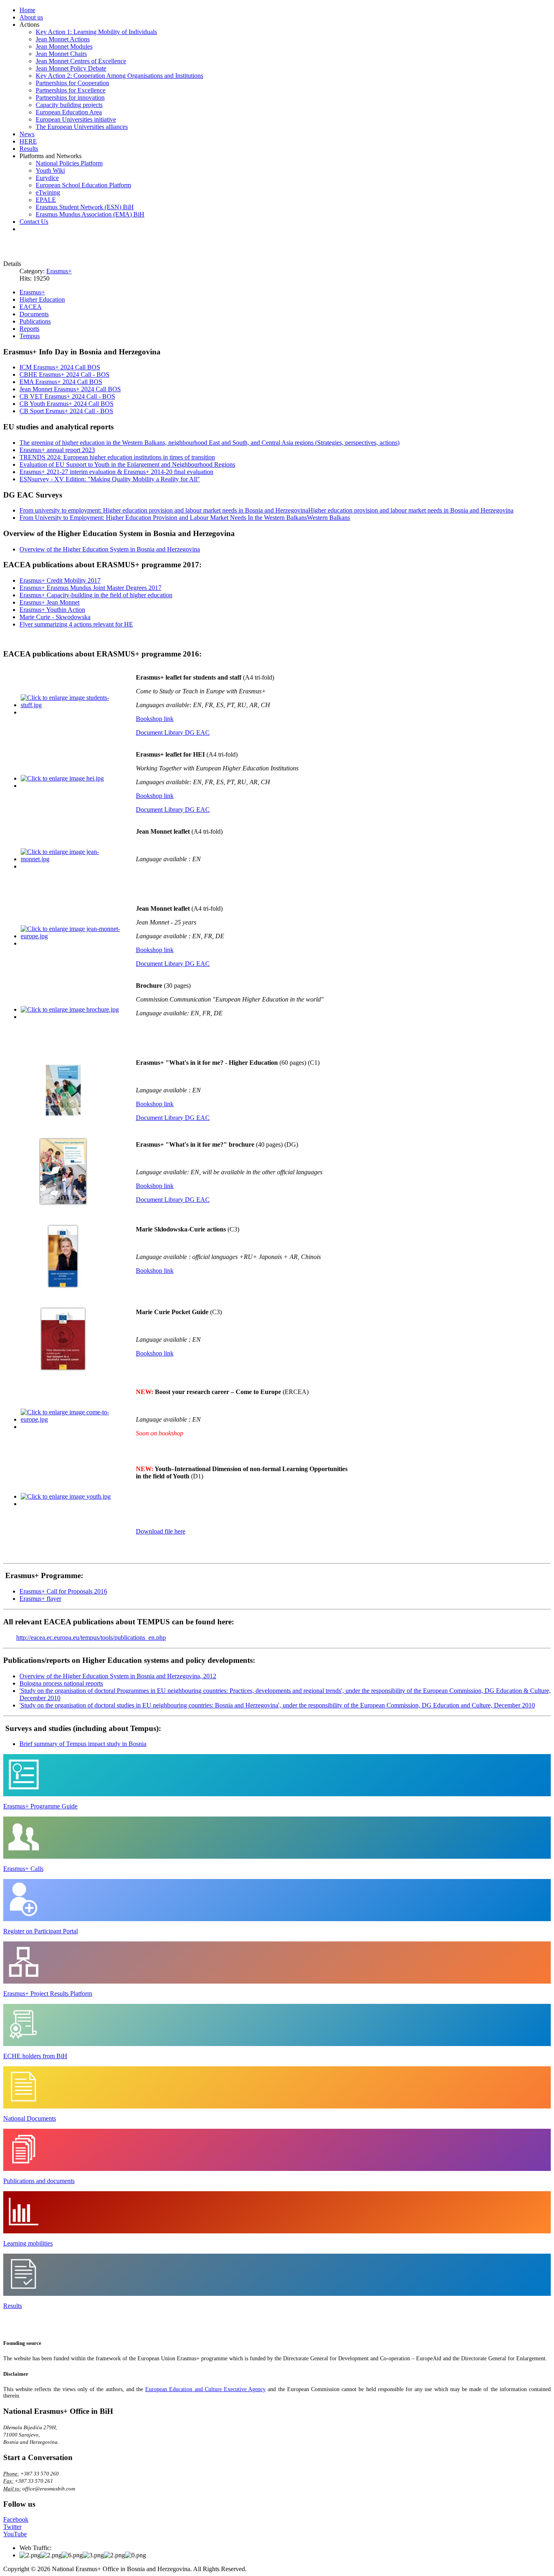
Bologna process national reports (61, 1683)
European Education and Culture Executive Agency (205, 2389)
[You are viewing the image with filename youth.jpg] (66, 1496)
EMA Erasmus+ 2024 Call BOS (61, 382)
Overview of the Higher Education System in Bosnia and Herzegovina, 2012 (118, 1676)
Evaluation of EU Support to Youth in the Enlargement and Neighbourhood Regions (127, 464)
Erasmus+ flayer (40, 1599)
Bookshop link (155, 719)
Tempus (30, 336)
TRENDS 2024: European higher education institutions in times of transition (117, 457)
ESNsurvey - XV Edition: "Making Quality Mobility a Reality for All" (110, 479)
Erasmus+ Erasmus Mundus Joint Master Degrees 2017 (90, 588)
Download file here (161, 1531)
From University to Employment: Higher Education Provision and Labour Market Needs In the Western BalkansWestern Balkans (185, 518)
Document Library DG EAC (173, 732)
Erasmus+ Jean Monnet (49, 602)
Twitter (12, 2527)
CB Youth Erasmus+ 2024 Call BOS (67, 404)
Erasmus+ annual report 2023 (57, 450)
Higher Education (42, 299)
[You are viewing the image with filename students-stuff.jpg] (71, 705)
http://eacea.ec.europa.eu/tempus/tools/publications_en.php (91, 1638)
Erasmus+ (59, 271)
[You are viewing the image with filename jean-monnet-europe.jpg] (71, 936)
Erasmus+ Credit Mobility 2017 (60, 580)
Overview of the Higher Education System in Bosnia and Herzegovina (110, 549)
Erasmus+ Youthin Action (52, 610)
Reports (29, 329)
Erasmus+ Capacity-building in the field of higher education (96, 595)
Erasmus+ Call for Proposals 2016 (63, 1591)
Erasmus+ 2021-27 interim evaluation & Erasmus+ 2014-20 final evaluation (116, 472)
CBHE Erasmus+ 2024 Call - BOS (64, 374)
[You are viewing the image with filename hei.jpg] (62, 778)
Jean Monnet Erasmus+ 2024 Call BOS (70, 389)
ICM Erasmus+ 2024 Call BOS (60, 367)
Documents (34, 314)
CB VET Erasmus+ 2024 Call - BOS (67, 396)
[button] (29, 25)
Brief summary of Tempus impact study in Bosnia (83, 1744)
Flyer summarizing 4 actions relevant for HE (76, 624)
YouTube (15, 2534)
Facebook (16, 2519)
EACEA (31, 307)
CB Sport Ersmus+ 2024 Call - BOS (66, 411)
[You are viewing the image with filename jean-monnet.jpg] (71, 859)
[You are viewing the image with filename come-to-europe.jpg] (71, 1419)
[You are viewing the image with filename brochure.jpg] (70, 1009)
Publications (35, 321)
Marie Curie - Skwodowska (55, 617)
